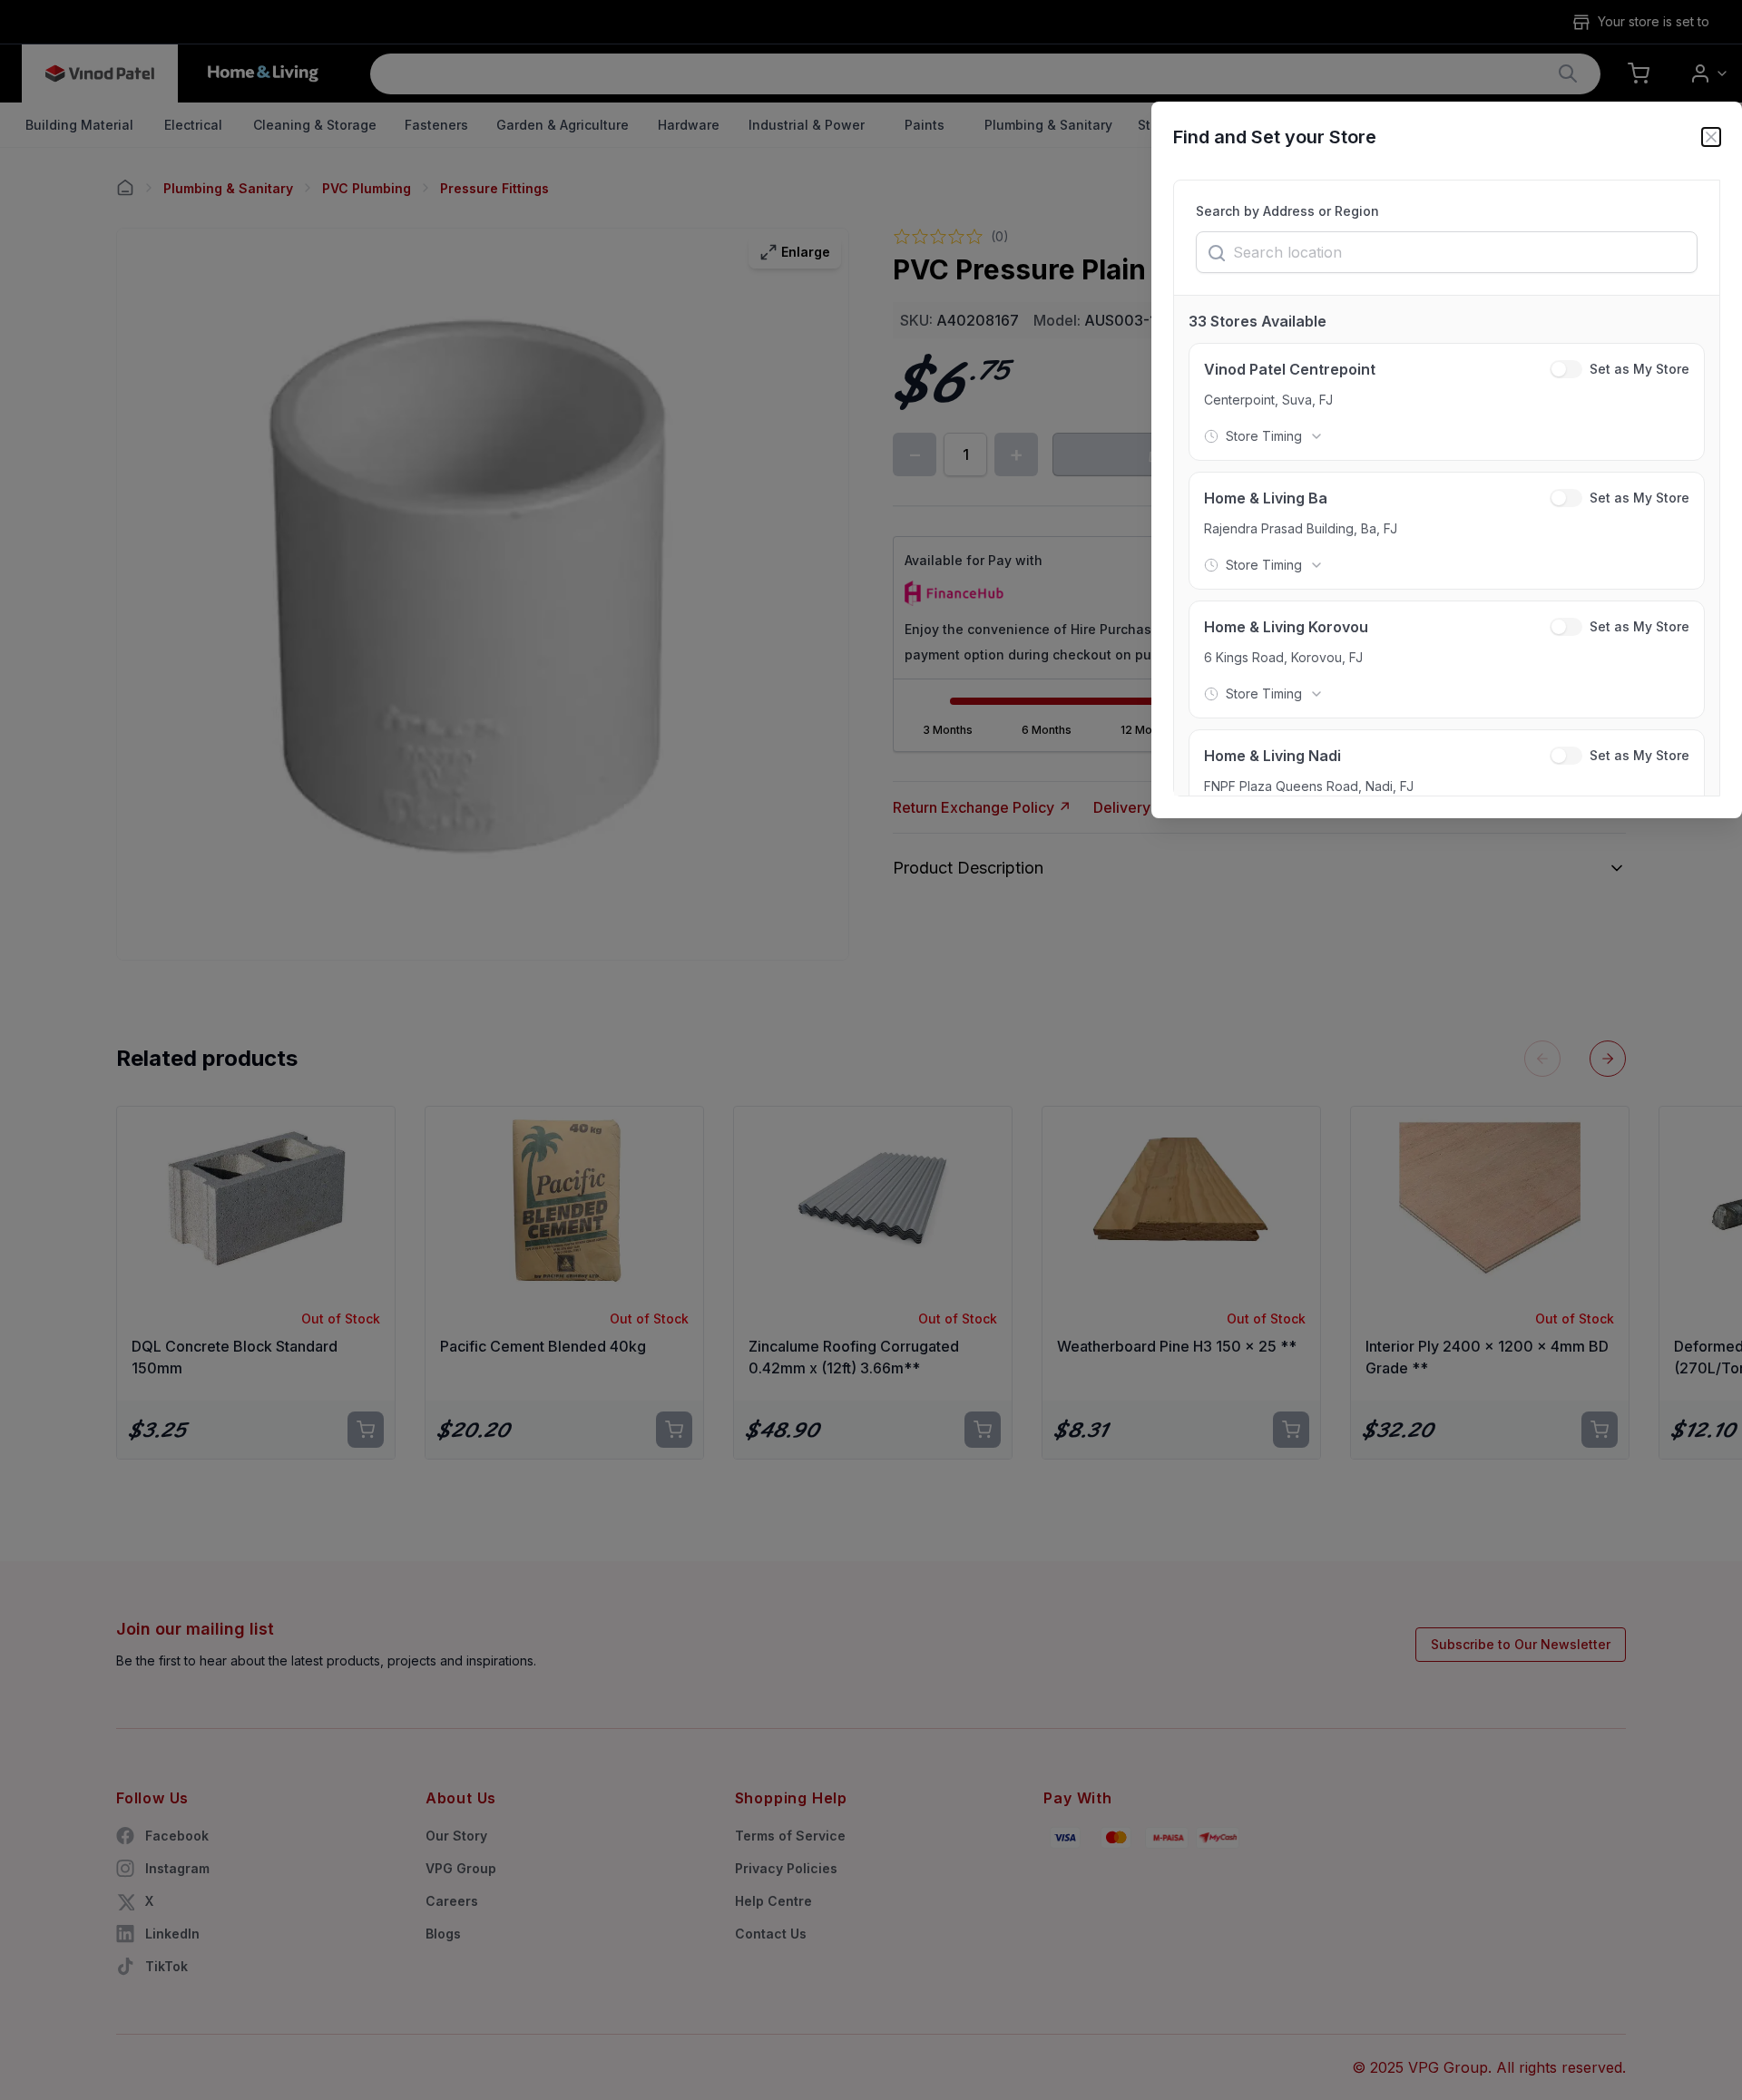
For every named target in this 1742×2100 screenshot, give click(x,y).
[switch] (1566, 369)
